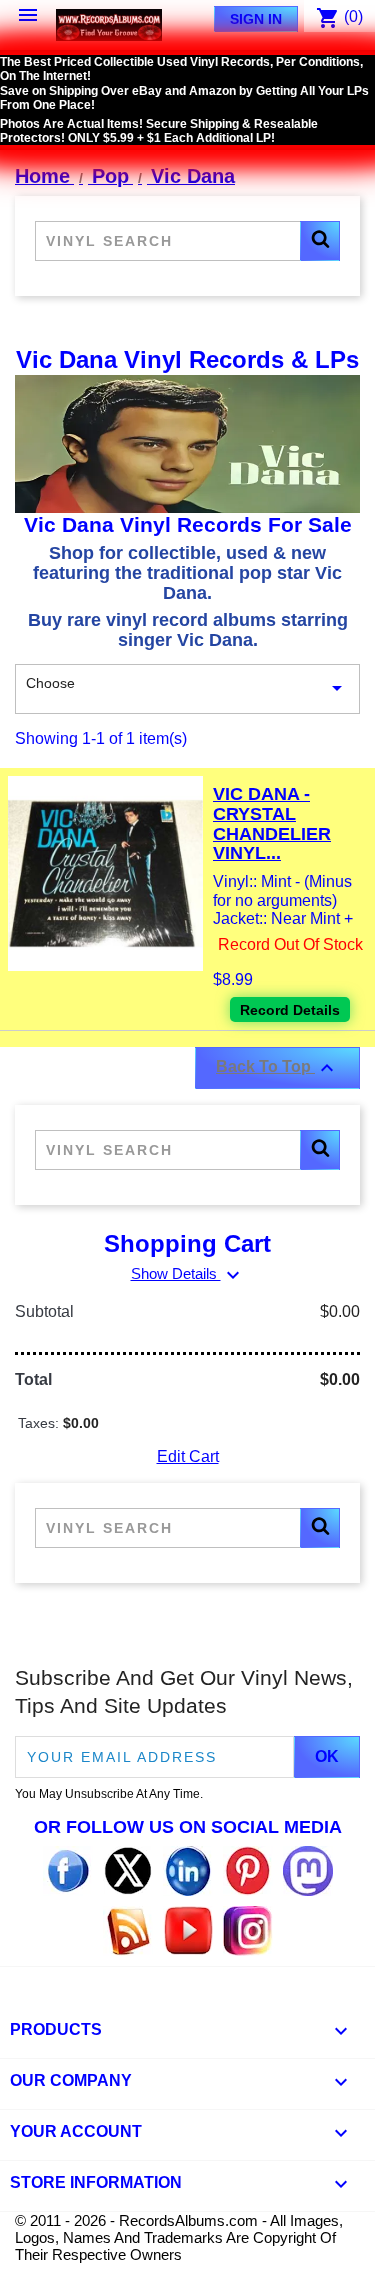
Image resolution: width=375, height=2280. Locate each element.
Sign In (256, 19)
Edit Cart (188, 1456)
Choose (187, 687)
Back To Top (277, 1068)
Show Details (188, 1273)
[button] (320, 241)
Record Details (290, 1010)
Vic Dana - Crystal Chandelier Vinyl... (272, 823)
